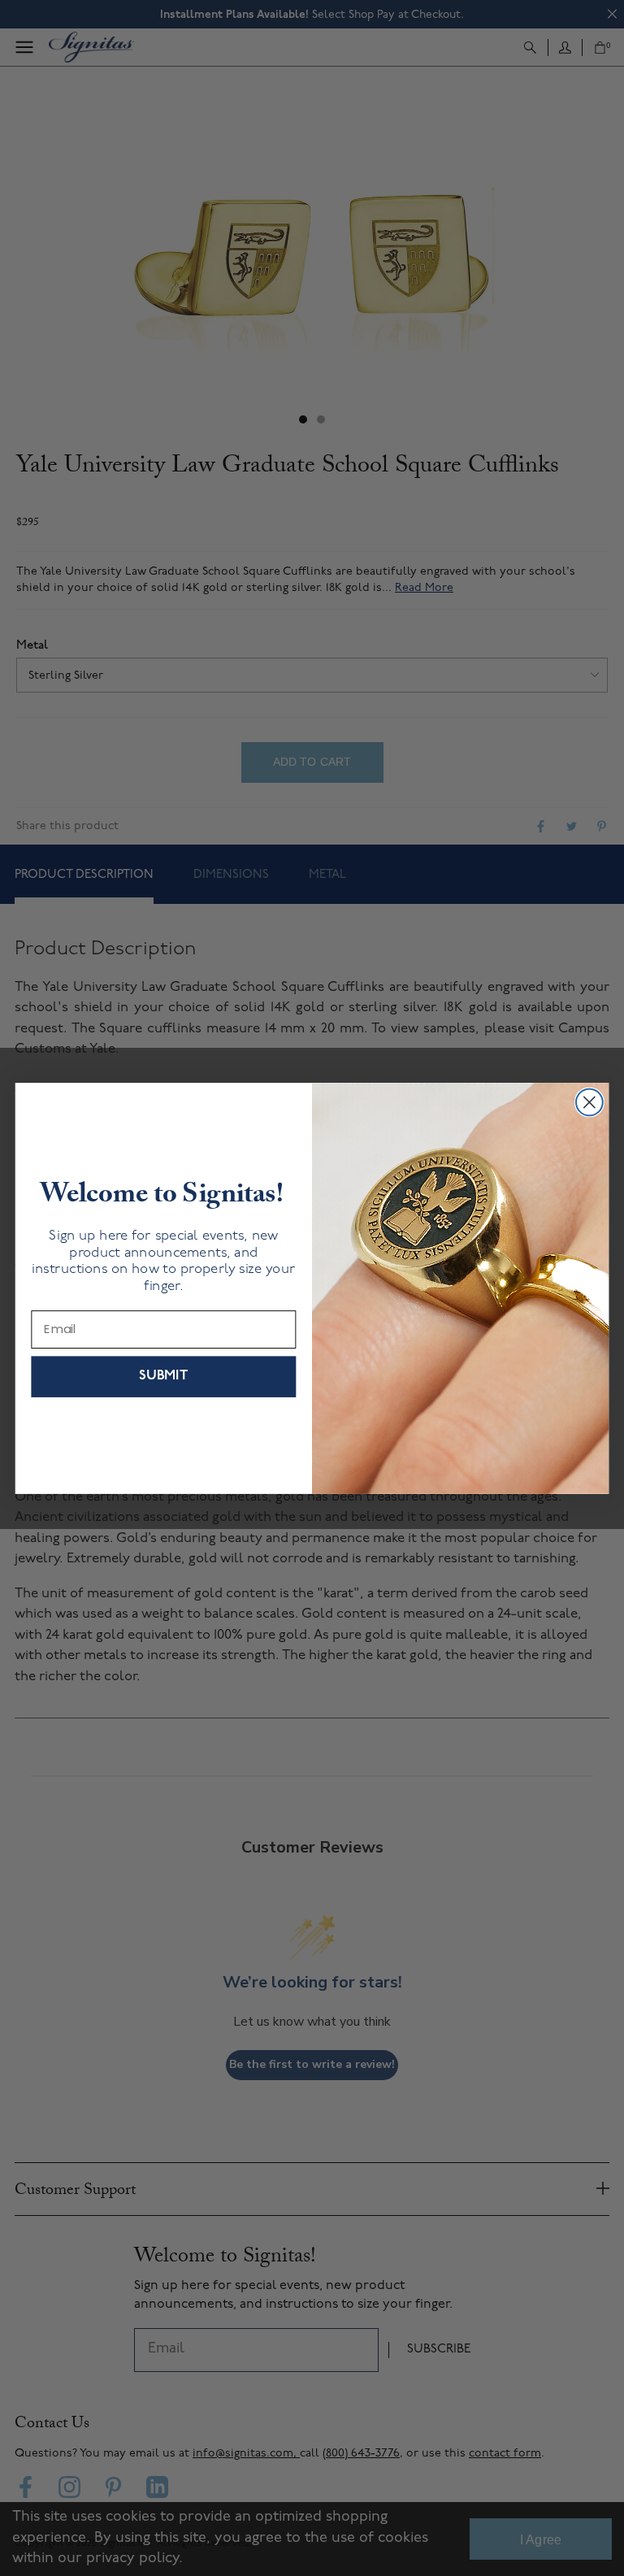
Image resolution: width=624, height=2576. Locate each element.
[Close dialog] (589, 1102)
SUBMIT (163, 1376)
